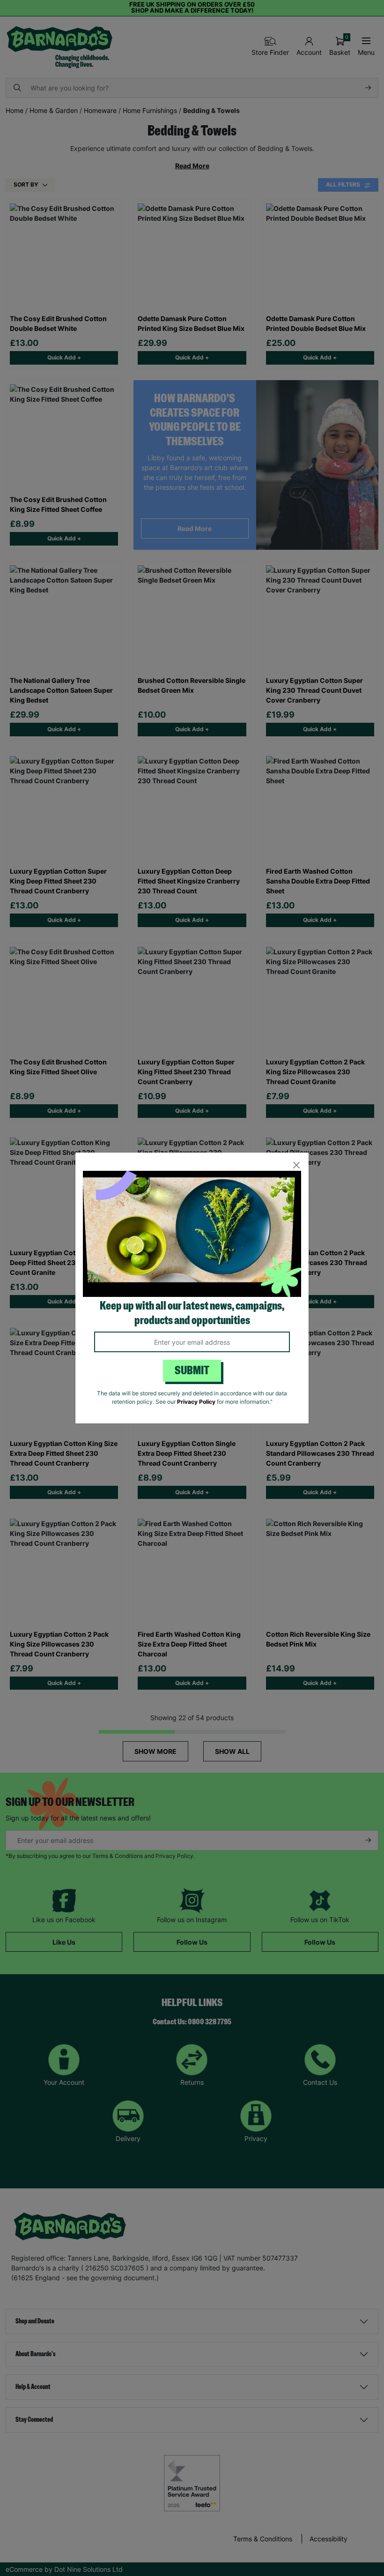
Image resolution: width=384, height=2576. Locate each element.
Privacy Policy (196, 1402)
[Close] (296, 1165)
